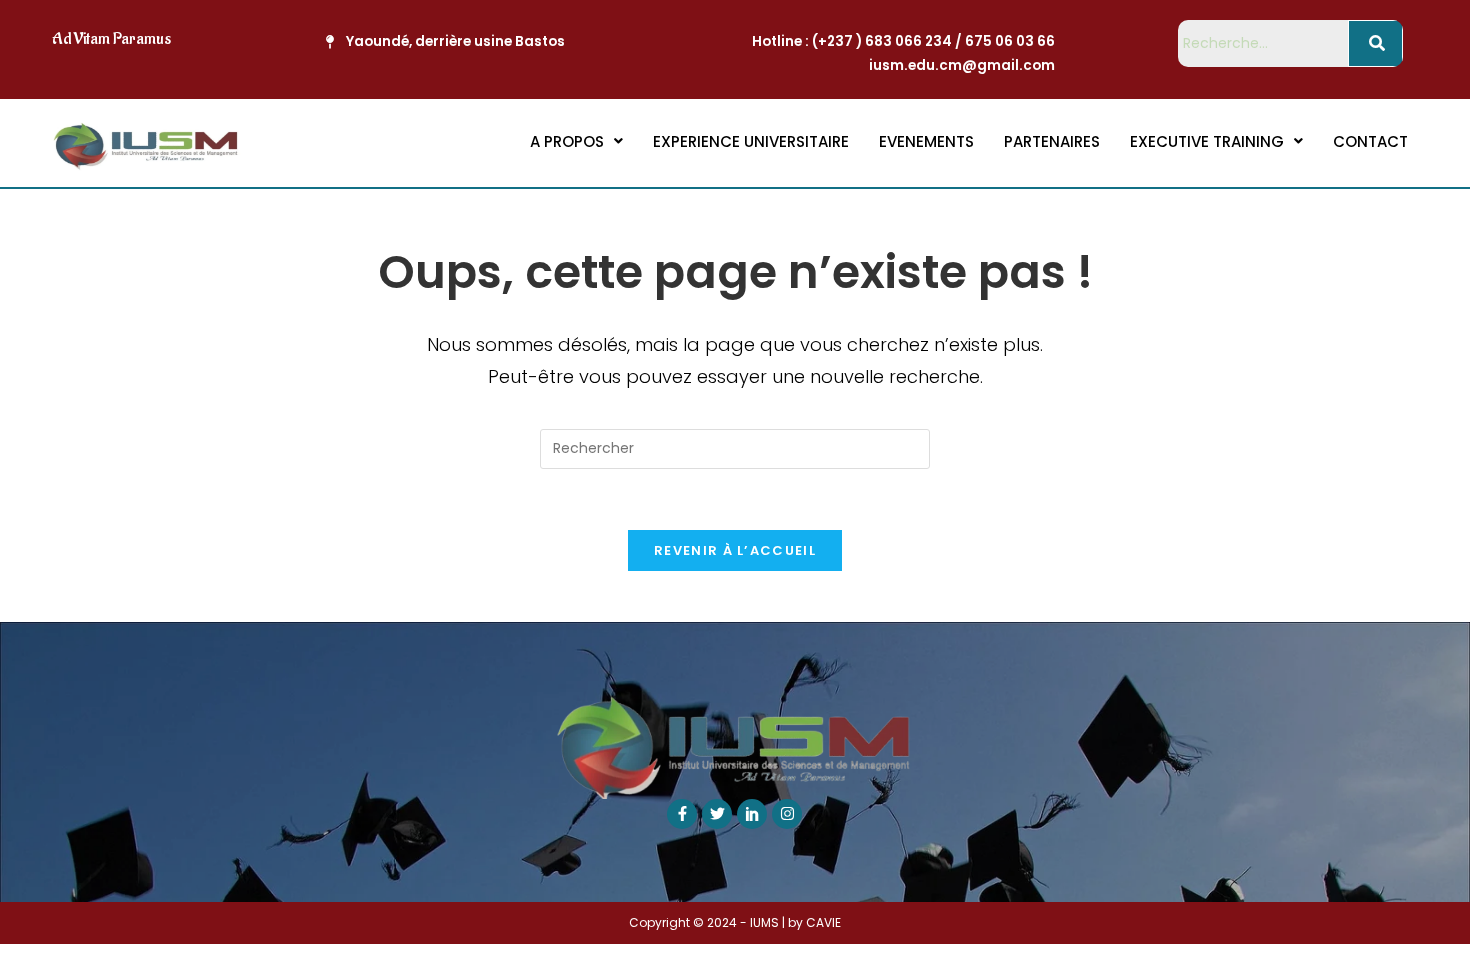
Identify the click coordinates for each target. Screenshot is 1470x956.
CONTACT (1370, 141)
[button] (576, 141)
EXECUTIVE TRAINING (1207, 141)
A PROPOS (567, 141)
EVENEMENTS (926, 141)
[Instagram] (787, 814)
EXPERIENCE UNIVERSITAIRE (751, 141)
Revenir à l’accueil (735, 550)
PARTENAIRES (1052, 141)
